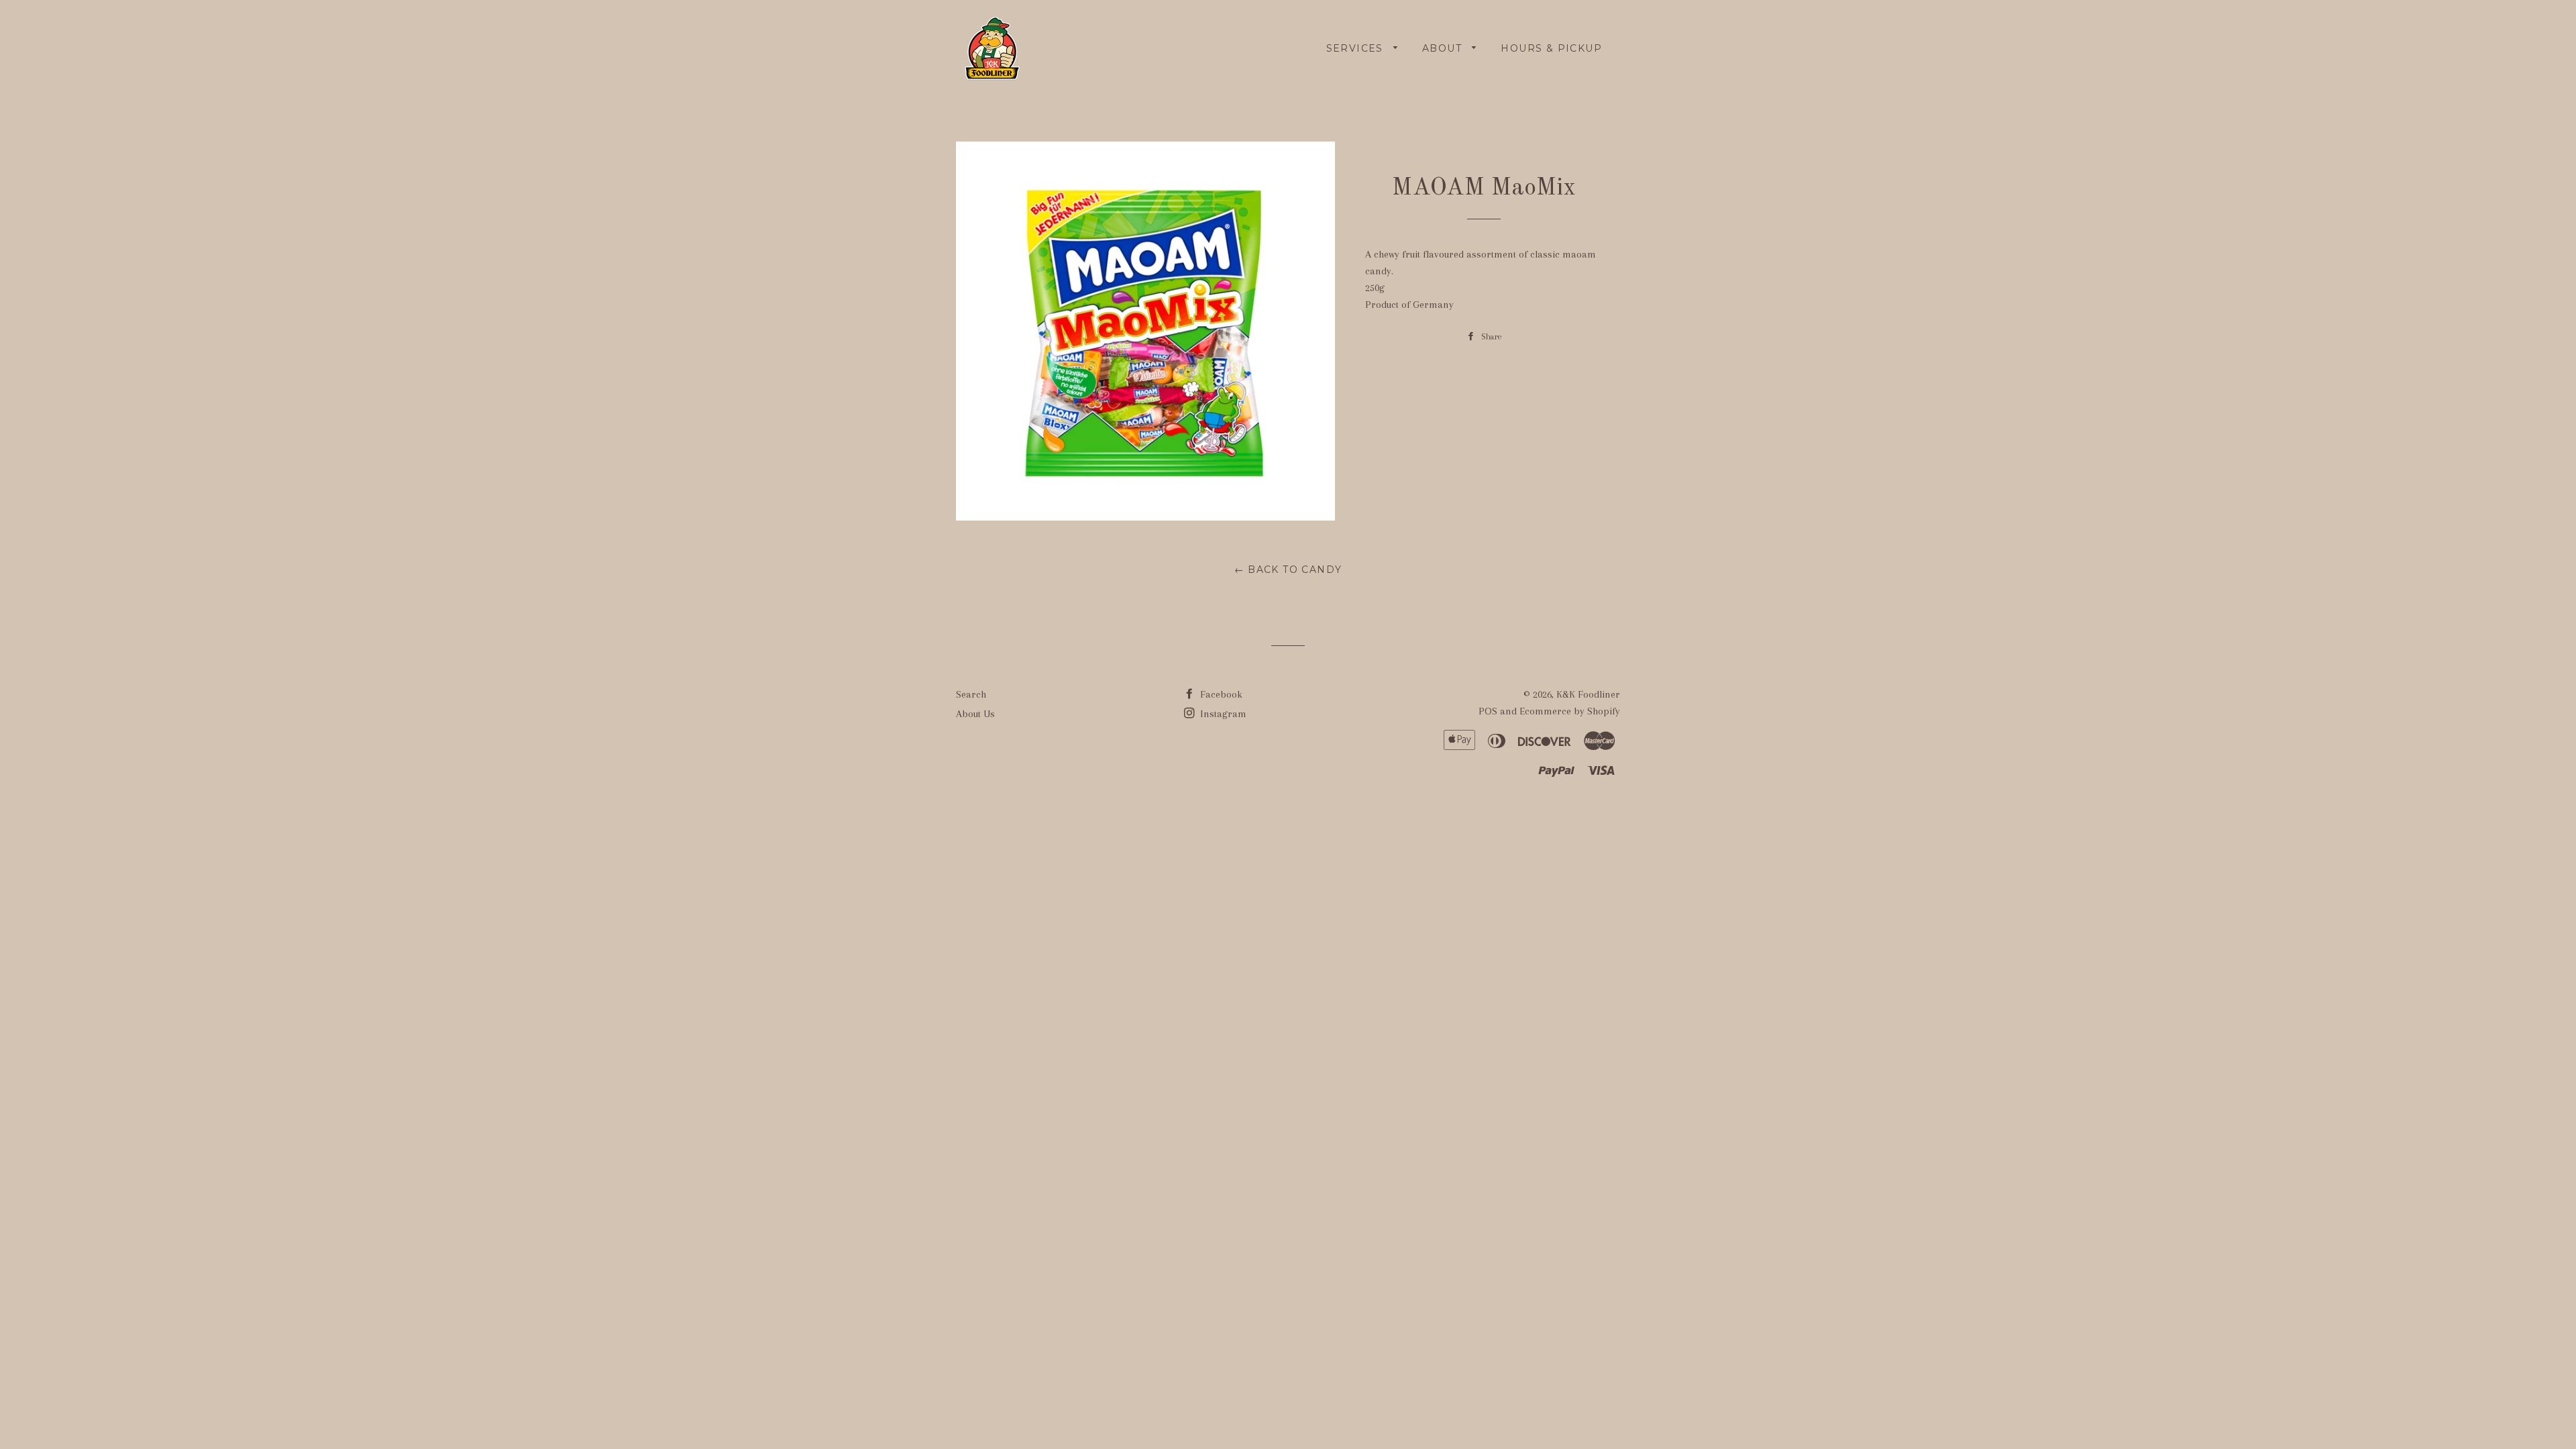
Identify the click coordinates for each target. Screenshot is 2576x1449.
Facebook (1220, 694)
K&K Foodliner (1588, 694)
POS (1488, 711)
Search (971, 694)
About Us (975, 714)
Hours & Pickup (1551, 48)
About (1444, 48)
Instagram (1222, 714)
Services (1357, 48)
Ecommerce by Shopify (1570, 711)
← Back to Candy (1288, 570)
